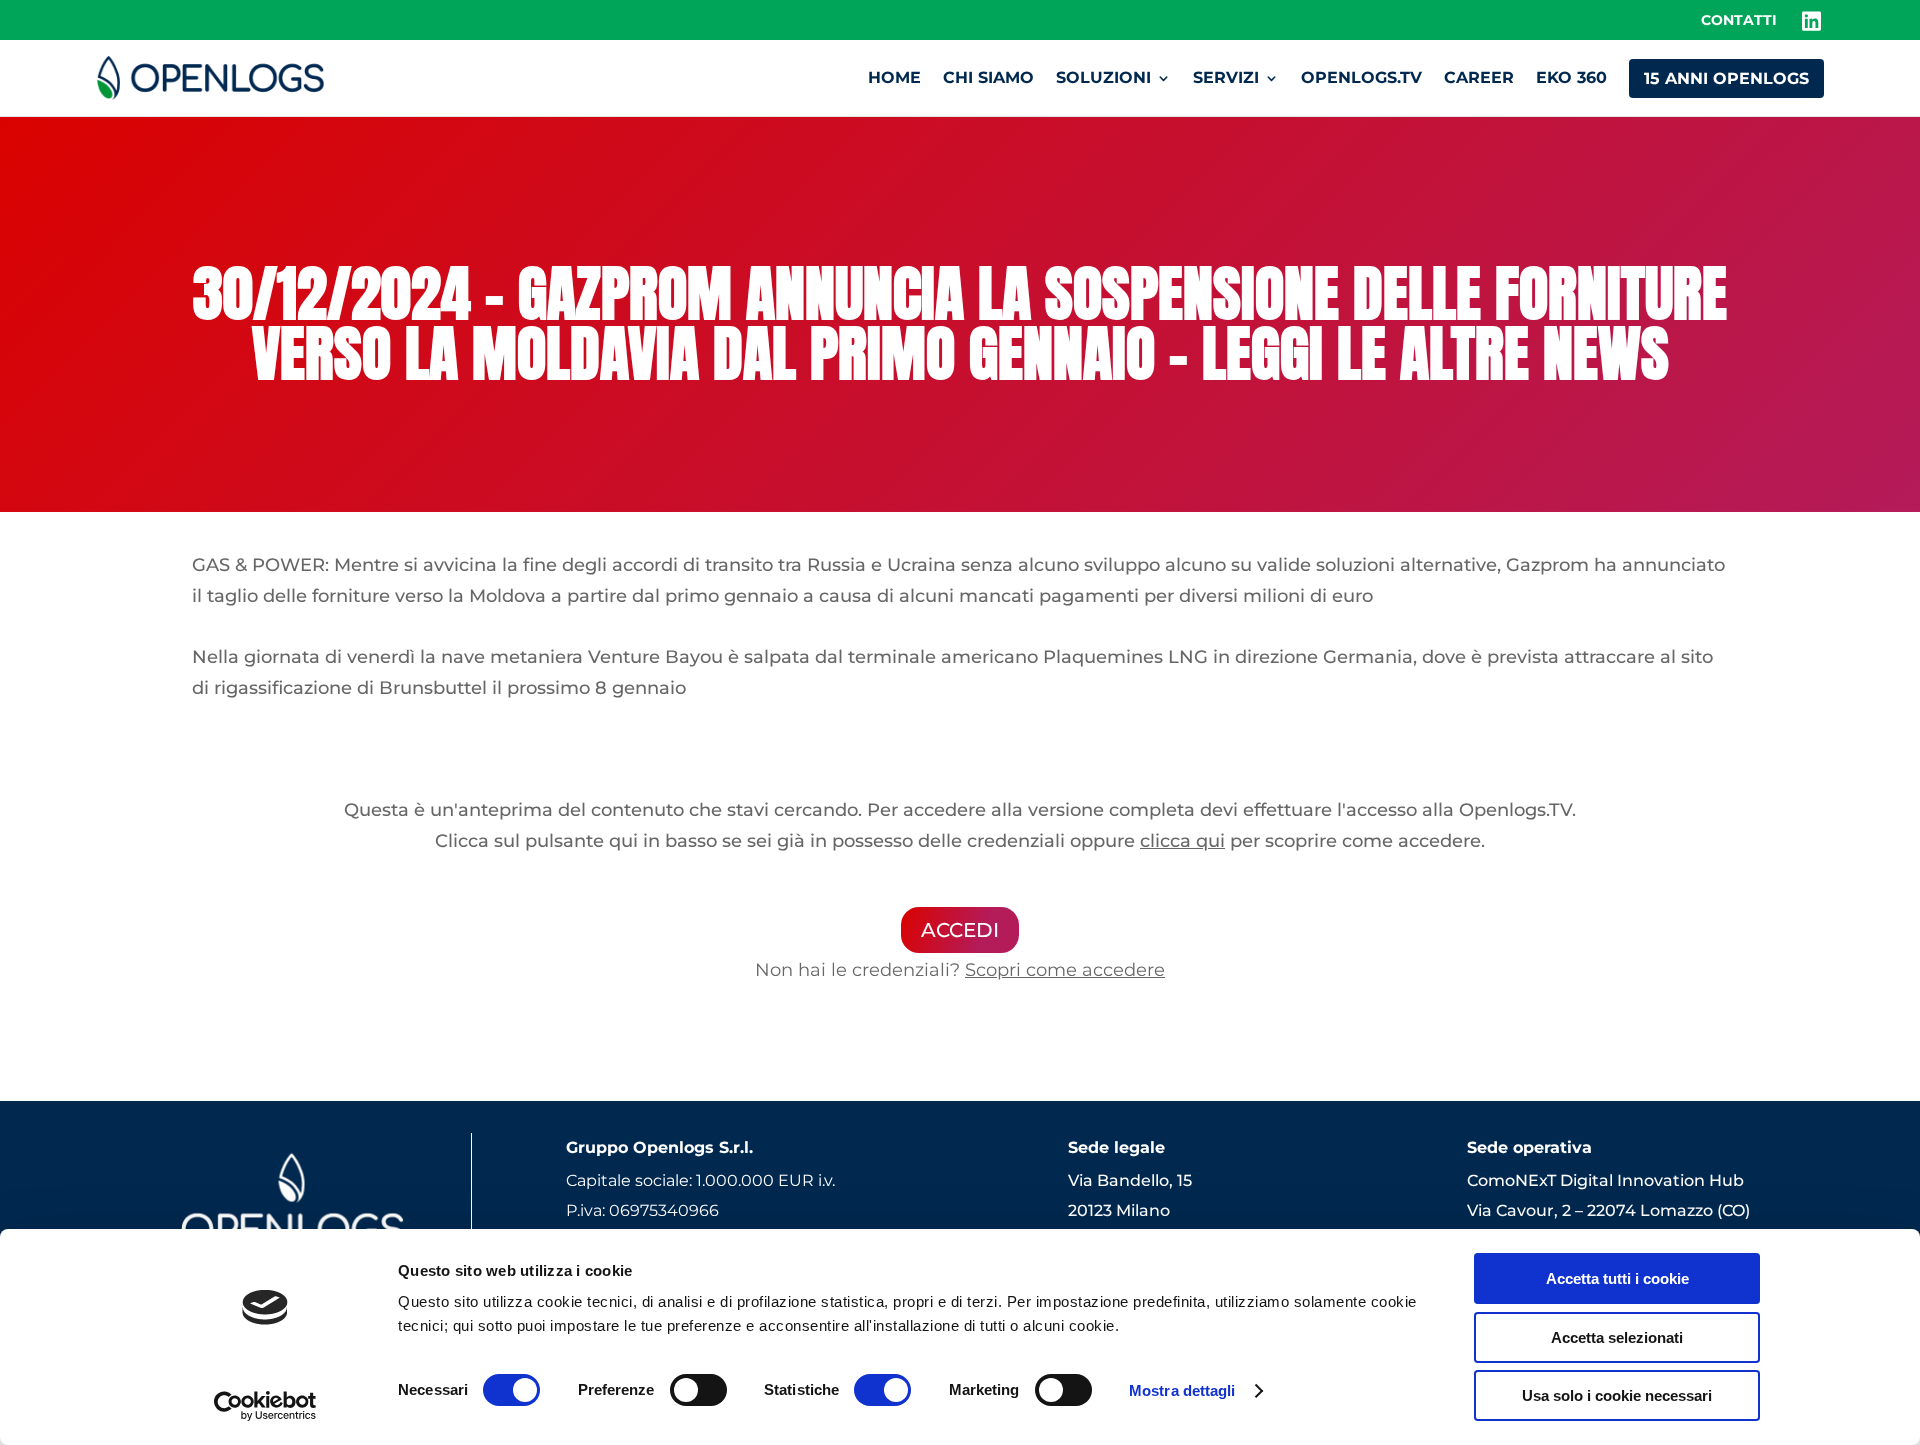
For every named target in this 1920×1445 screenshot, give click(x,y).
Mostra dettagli (1182, 1390)
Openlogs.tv (1361, 77)
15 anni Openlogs (1726, 78)
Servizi (1226, 77)
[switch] (698, 1390)
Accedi (960, 930)
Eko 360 (1571, 77)
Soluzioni (1103, 77)
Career (1479, 77)
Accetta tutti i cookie (1617, 1278)
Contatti (1739, 21)
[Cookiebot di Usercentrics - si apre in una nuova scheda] (265, 1406)
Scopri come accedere (1065, 970)
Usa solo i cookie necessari (1617, 1395)
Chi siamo (988, 77)
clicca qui (1182, 841)
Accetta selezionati (1617, 1337)
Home (894, 77)
